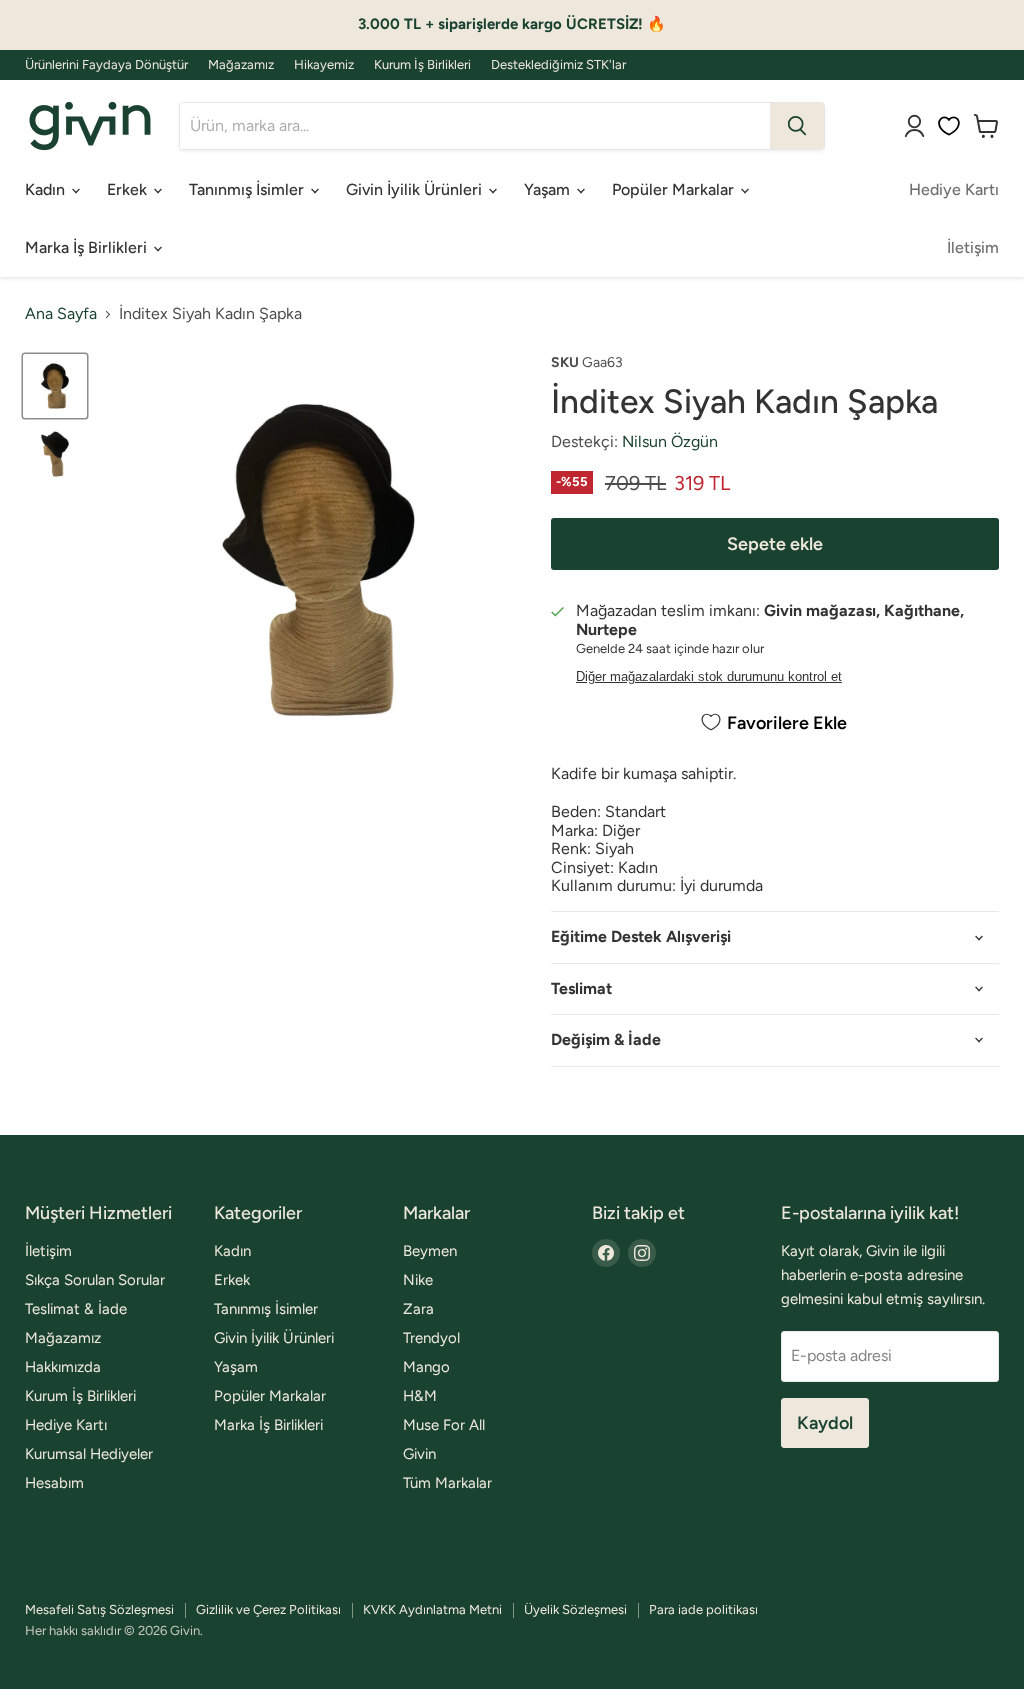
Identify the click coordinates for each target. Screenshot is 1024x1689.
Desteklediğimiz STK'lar (558, 65)
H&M (420, 1396)
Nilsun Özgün (670, 441)
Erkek (129, 189)
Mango (426, 1367)
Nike (418, 1280)
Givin (419, 1454)
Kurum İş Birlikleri (422, 65)
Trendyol (431, 1338)
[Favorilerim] (949, 126)
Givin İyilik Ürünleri (416, 189)
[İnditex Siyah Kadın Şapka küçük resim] (55, 386)
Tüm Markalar (447, 1483)
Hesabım (54, 1483)
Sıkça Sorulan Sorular (95, 1280)
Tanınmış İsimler (248, 189)
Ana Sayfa (61, 314)
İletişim (973, 247)
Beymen (430, 1251)
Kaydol (825, 1423)
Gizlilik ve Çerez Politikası (268, 1609)
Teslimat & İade (76, 1309)
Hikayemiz (324, 65)
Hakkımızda (63, 1367)
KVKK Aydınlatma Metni (432, 1609)
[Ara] (797, 126)
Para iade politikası (703, 1609)
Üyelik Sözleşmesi (575, 1609)
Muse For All (444, 1425)
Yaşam (549, 189)
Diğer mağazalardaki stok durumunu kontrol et (709, 677)
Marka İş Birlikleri (88, 247)
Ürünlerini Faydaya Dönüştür (106, 65)
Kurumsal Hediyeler (89, 1454)
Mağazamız (241, 65)
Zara (418, 1309)
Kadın (47, 189)
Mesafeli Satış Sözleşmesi (99, 1609)
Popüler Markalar (675, 189)
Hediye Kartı (954, 189)
